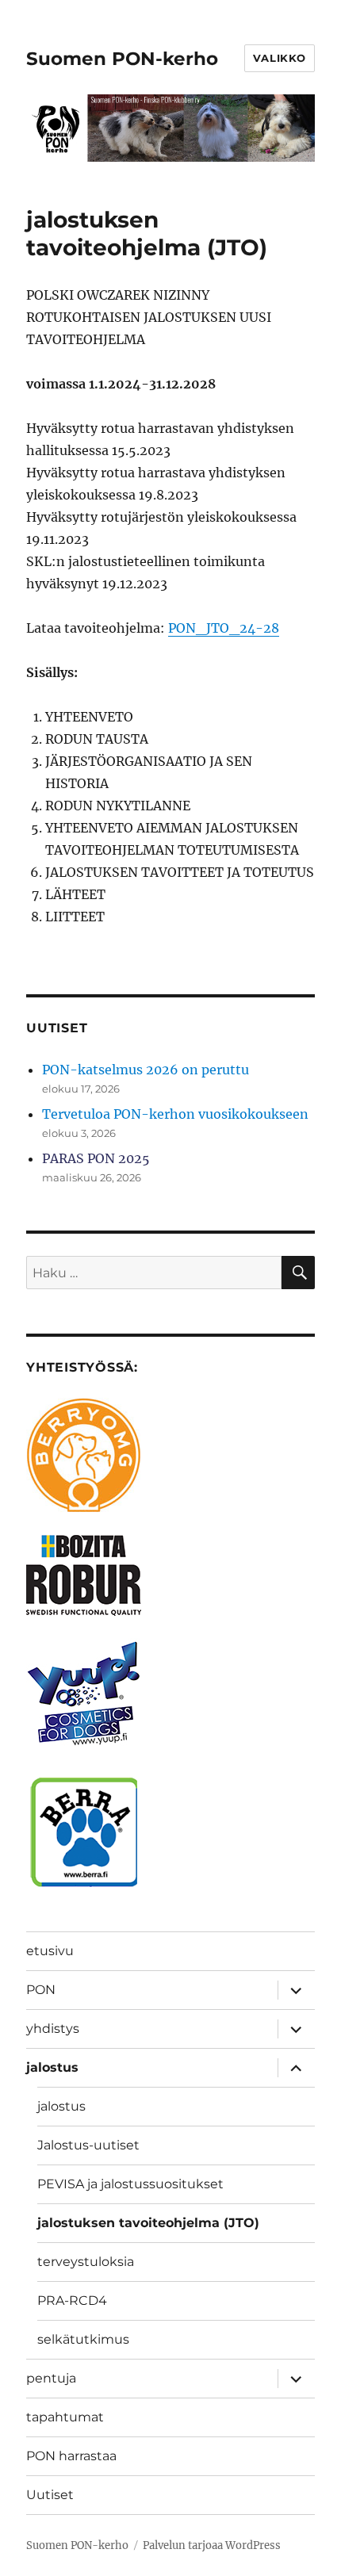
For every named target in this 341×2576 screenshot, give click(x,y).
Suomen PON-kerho (122, 59)
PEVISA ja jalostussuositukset (130, 2184)
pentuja (51, 2378)
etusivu (50, 1951)
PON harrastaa (71, 2456)
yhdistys (53, 2029)
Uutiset (50, 2495)
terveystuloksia (86, 2262)
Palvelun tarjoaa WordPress (212, 2545)
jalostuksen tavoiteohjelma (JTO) (148, 2223)
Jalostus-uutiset (88, 2145)
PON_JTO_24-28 (224, 628)
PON (41, 1990)
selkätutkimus (83, 2339)
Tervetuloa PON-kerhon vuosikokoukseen (175, 1114)
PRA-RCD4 (72, 2300)
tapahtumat (65, 2417)
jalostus (52, 2067)
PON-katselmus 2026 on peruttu (146, 1070)
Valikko (280, 58)
